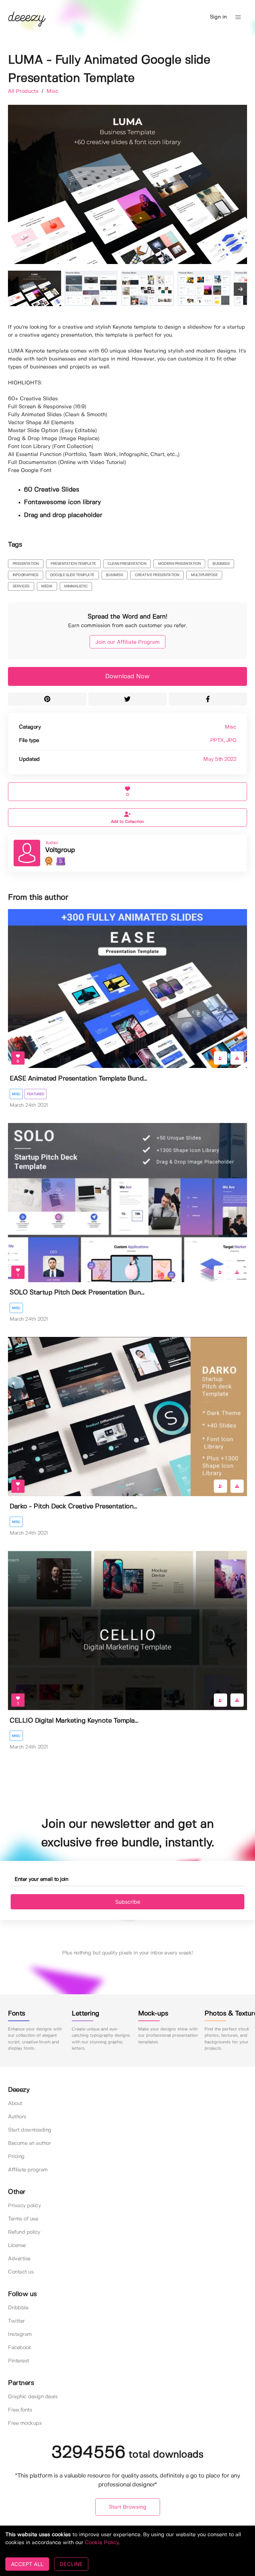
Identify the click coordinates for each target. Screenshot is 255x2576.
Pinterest (19, 2361)
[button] (238, 17)
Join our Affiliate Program (127, 642)
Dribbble (18, 2308)
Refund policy (24, 2232)
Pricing (16, 2157)
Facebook (20, 2348)
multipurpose (204, 575)
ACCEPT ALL (27, 2564)
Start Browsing (128, 2507)
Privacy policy (24, 2206)
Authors (17, 2117)
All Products (24, 91)
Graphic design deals (33, 2397)
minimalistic (76, 586)
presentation (26, 564)
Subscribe (128, 1902)
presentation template (73, 564)
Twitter (16, 2321)
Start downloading (30, 2130)
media (47, 586)
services (21, 586)
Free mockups (25, 2423)
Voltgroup (60, 850)
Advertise (19, 2259)
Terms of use (23, 2219)
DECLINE (71, 2564)
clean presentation (127, 564)
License (17, 2246)
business (221, 564)
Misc (52, 91)
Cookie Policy (102, 2543)
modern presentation (179, 564)
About (15, 2104)
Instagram (20, 2334)
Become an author (29, 2143)
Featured (36, 1094)
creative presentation (157, 575)
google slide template (72, 575)
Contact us (21, 2272)
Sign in (218, 17)
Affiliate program (28, 2170)
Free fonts (20, 2410)
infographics (26, 575)
